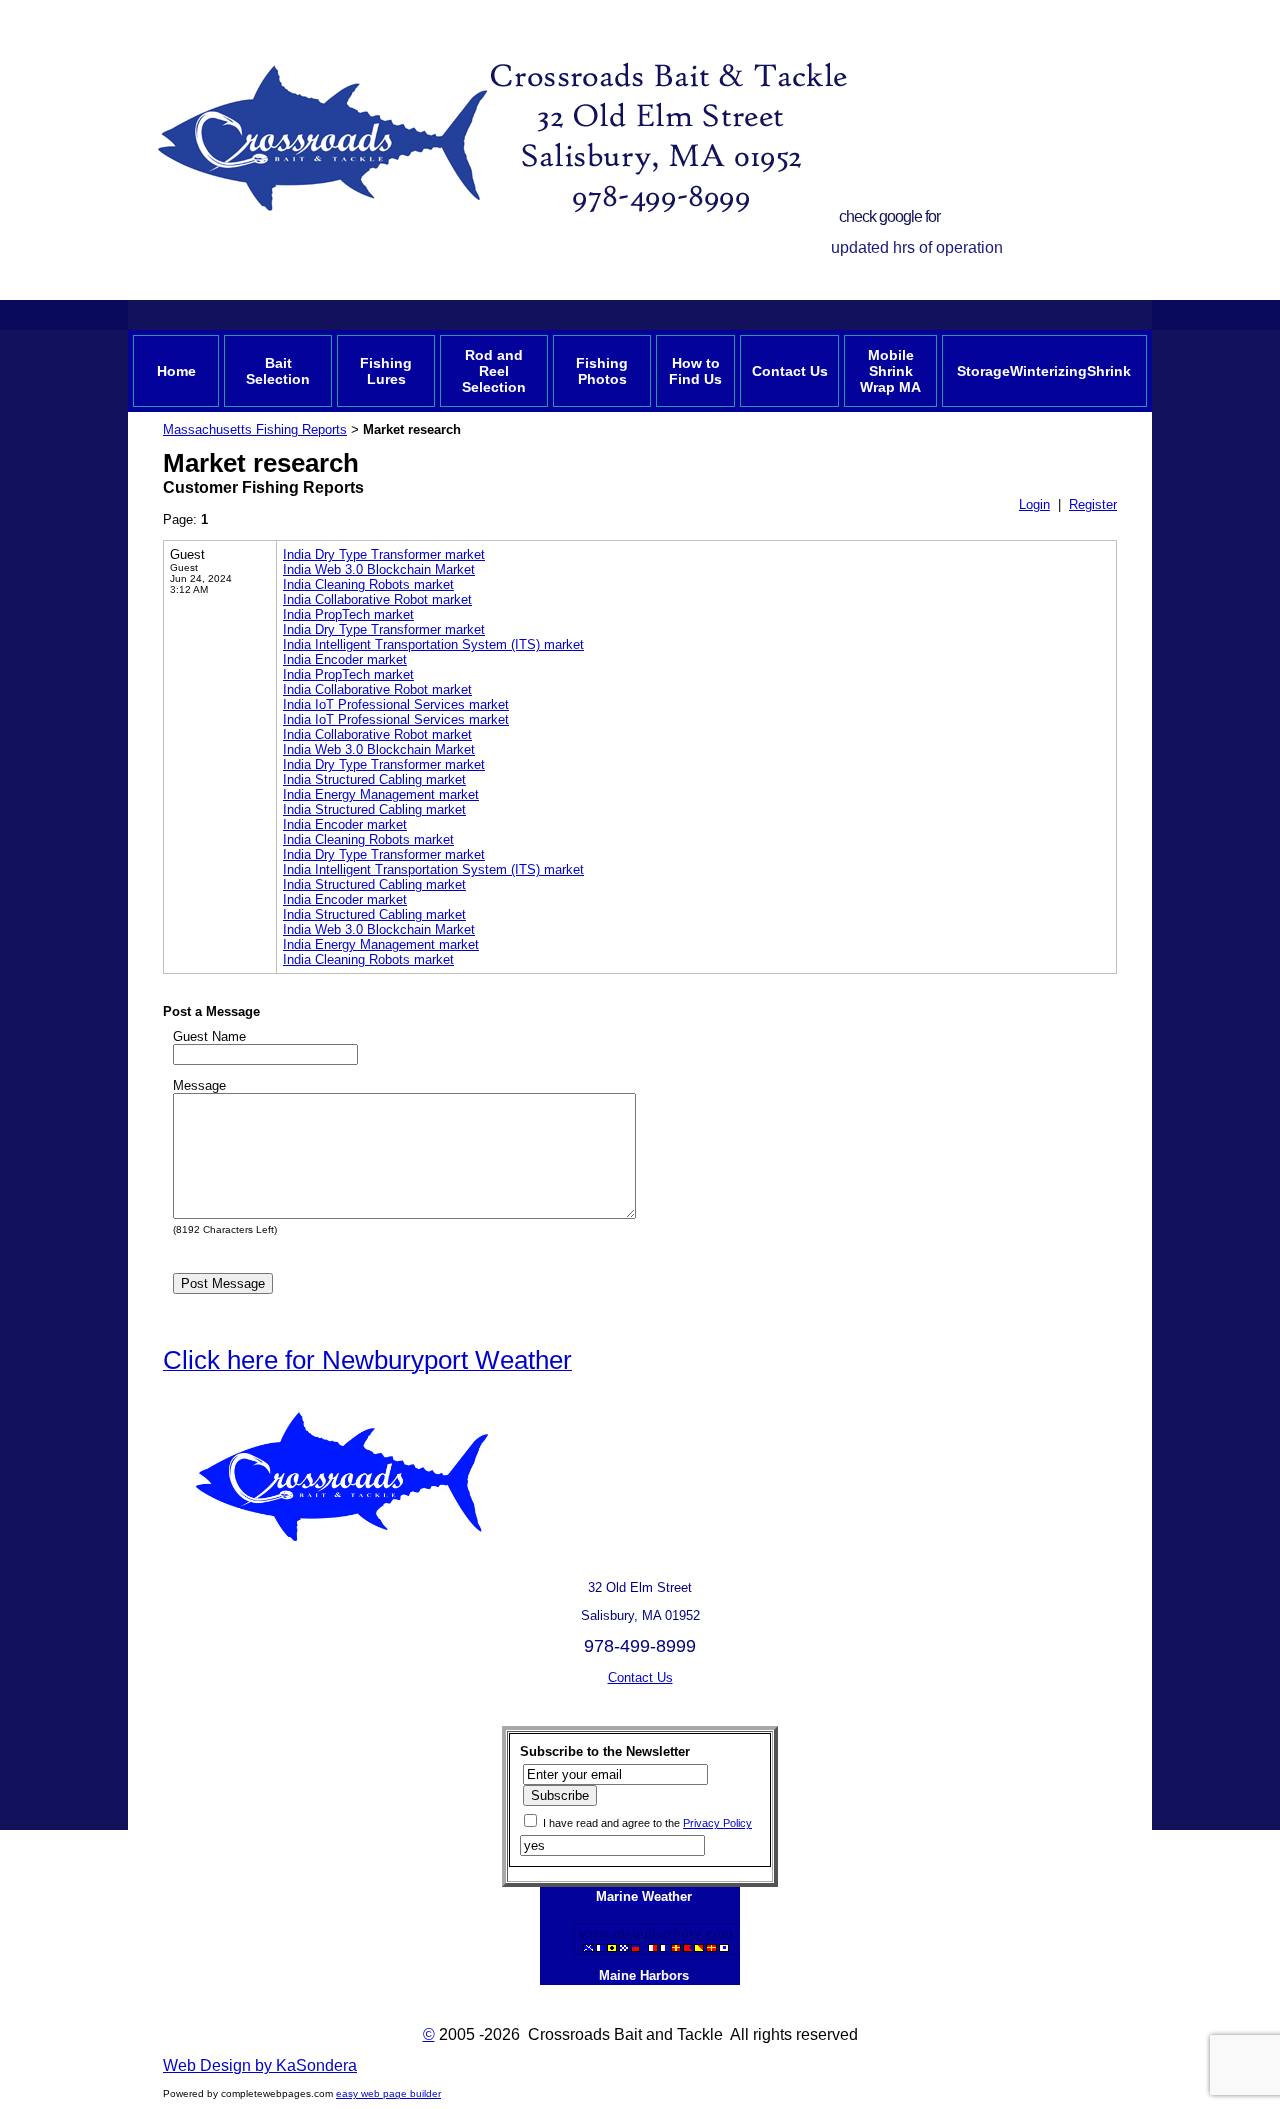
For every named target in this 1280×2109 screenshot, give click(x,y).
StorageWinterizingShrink (1044, 371)
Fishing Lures (386, 371)
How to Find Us (695, 371)
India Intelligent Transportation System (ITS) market (433, 644)
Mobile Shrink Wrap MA (890, 371)
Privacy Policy (717, 1823)
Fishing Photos (602, 371)
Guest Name (209, 1036)
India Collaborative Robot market (377, 599)
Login (1034, 504)
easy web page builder (388, 2093)
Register (1093, 504)
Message (199, 1085)
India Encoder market (345, 659)
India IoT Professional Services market (396, 704)
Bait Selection (278, 371)
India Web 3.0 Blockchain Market (379, 569)
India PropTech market (348, 614)
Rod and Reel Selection (494, 371)
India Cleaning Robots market (368, 584)
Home (176, 371)
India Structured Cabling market (374, 779)
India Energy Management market (381, 794)
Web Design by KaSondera (260, 2065)
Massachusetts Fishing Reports (255, 429)
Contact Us (790, 371)
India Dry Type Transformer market (384, 554)
